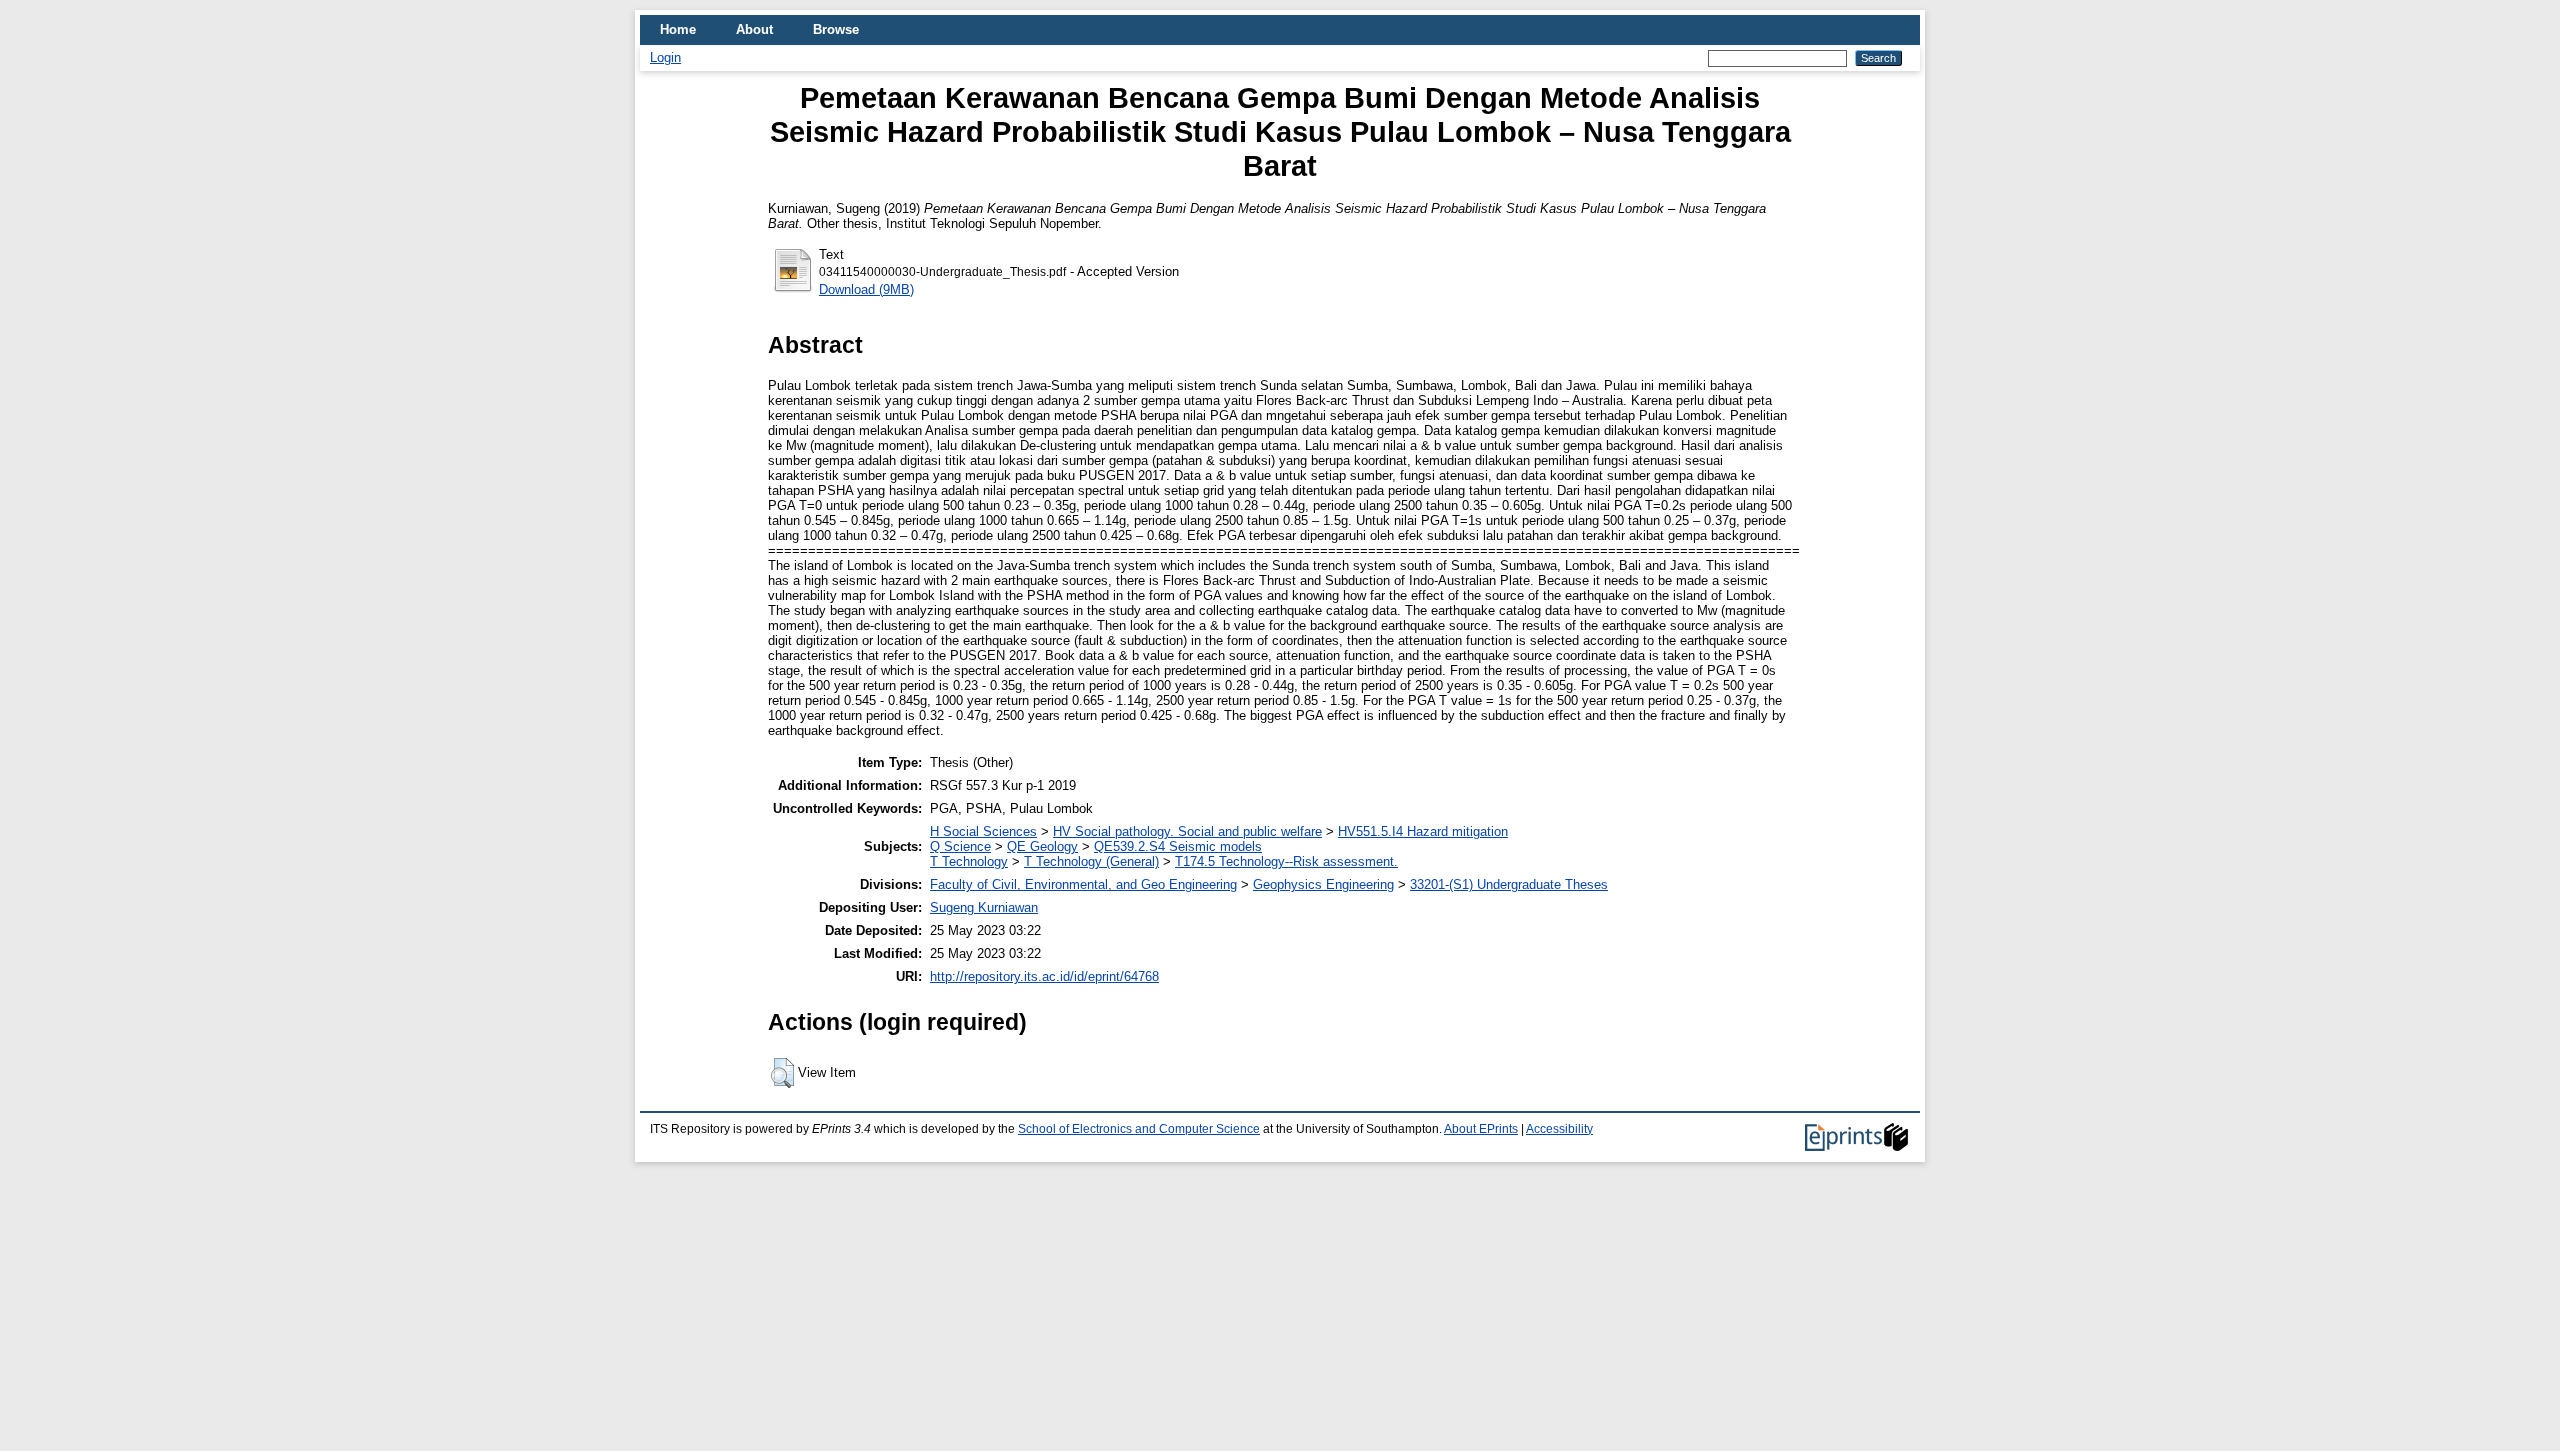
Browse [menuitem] (836, 29)
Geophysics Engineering (1323, 884)
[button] (782, 1073)
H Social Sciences (983, 831)
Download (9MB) (866, 289)
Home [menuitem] (678, 29)
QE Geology (1042, 846)
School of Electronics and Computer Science (1139, 1129)
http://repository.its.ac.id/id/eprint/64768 (1044, 976)
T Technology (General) (1091, 861)
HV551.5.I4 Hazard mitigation (1423, 831)
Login (665, 57)
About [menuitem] (754, 29)
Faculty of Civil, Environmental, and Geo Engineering (1083, 884)
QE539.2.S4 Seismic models (1178, 846)
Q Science (960, 846)
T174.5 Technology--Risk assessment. (1286, 861)
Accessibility (1559, 1129)
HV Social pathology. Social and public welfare (1187, 831)
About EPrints (1481, 1129)
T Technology (969, 861)
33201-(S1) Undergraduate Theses (1509, 884)
